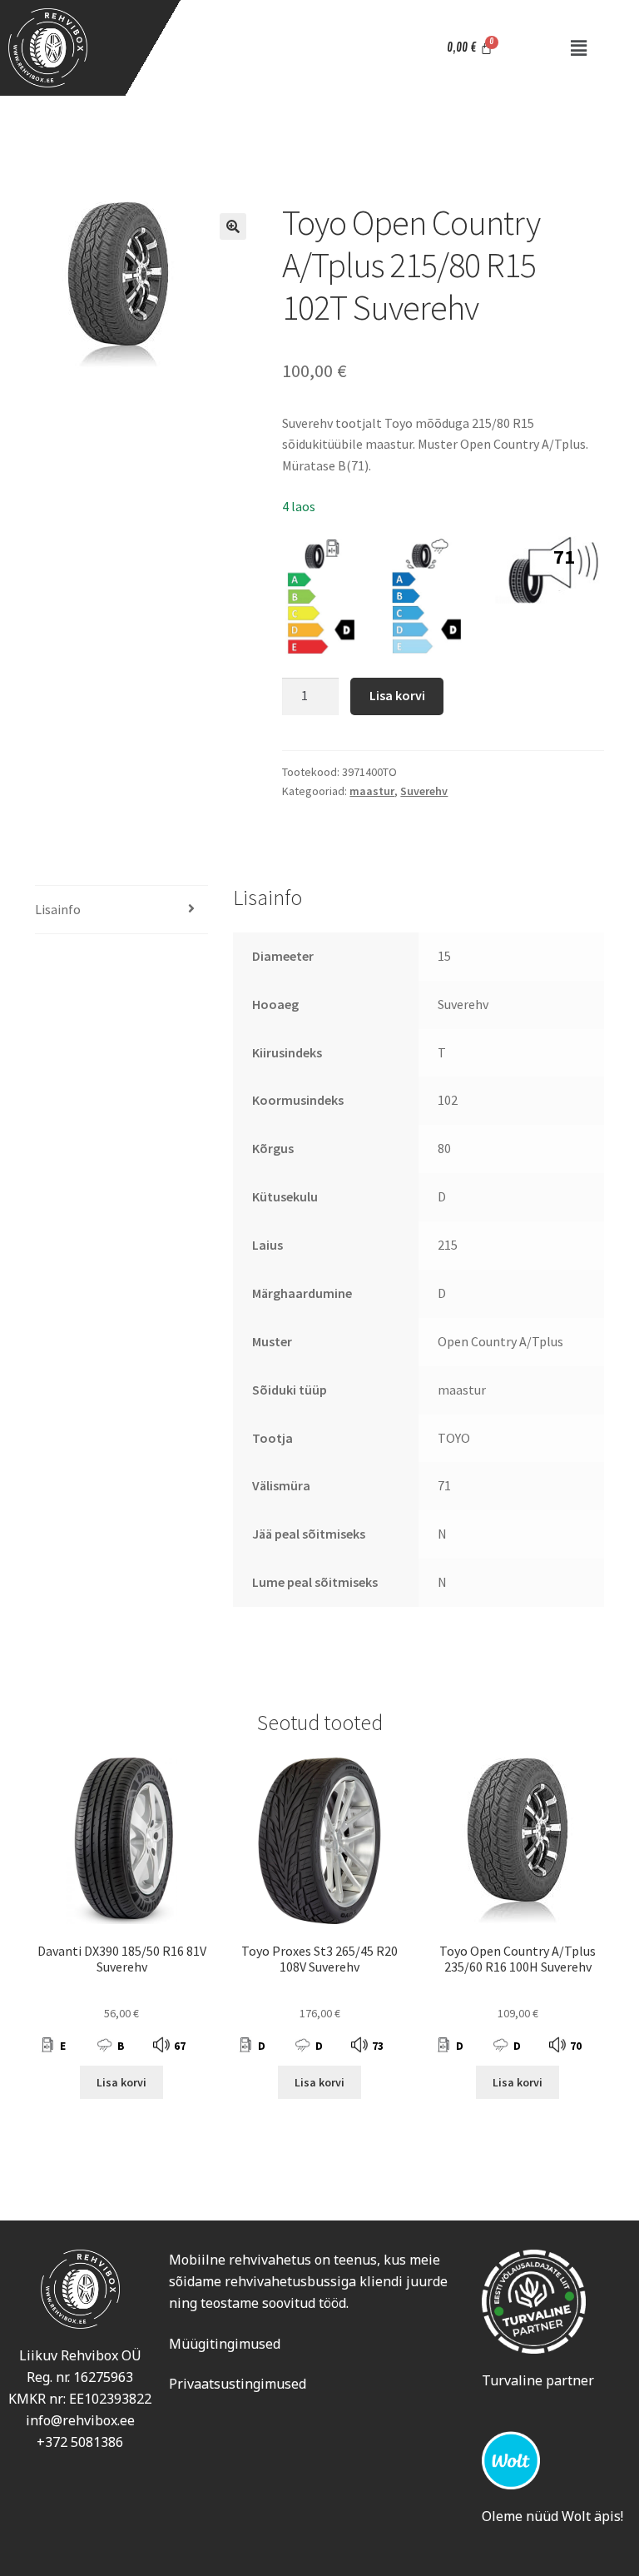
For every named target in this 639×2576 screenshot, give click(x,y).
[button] (578, 48)
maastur (372, 791)
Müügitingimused (225, 2344)
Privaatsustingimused (238, 2384)
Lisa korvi (397, 695)
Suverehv (424, 791)
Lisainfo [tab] (58, 909)
